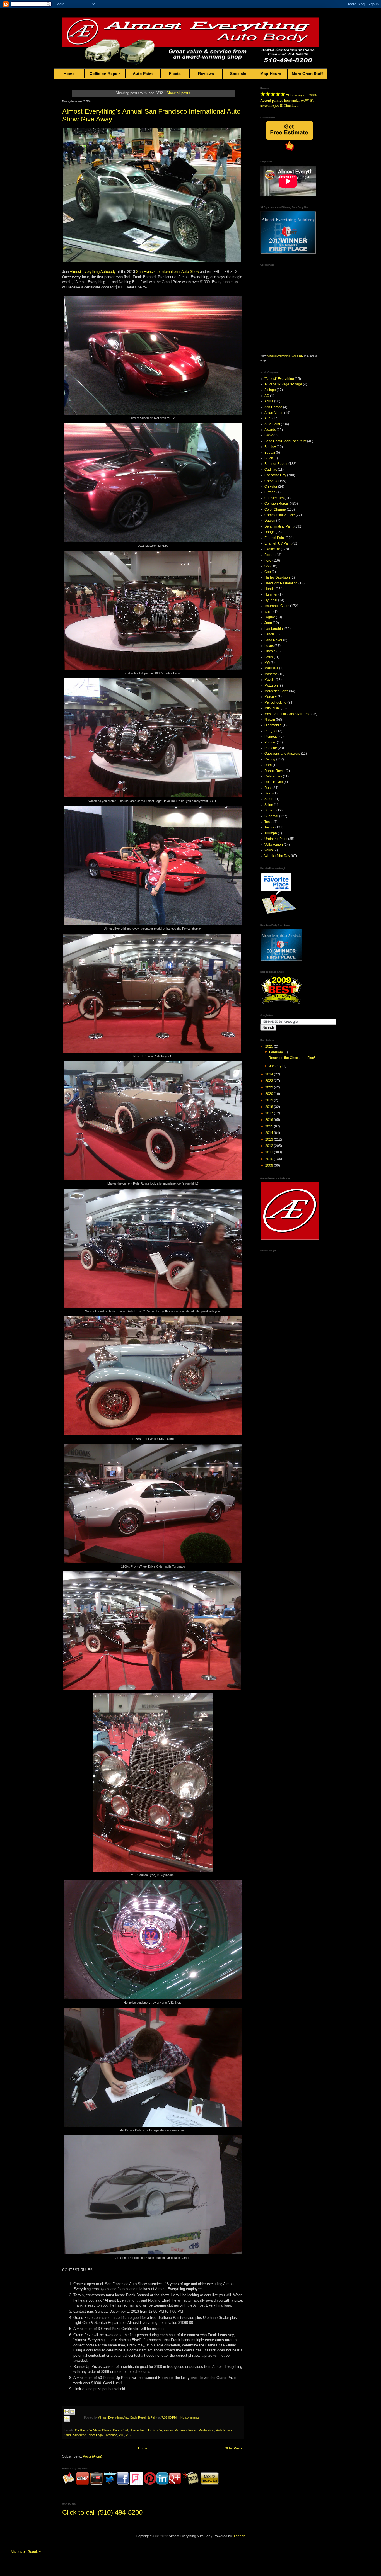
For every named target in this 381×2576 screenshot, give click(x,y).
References (273, 776)
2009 (270, 1165)
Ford (268, 560)
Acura (269, 401)
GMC (268, 566)
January (276, 1066)
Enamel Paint (275, 538)
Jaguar (270, 617)
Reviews (206, 74)
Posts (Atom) (92, 2456)
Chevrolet (272, 481)
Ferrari (168, 2430)
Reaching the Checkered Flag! (292, 1058)
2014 (270, 1133)
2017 (270, 1113)
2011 (270, 1152)
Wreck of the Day (277, 856)
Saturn (269, 799)
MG (267, 663)
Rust (268, 788)
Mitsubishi (272, 708)
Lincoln (270, 651)
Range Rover (275, 771)
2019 (270, 1100)
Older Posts (233, 2448)
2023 (270, 1081)
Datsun (270, 521)
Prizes (193, 2430)
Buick (269, 458)
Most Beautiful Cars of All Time (287, 714)
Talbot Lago (95, 2435)
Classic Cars (111, 2430)
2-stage (270, 390)
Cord (125, 2430)
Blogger (238, 2536)
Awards (270, 430)
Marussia (271, 668)
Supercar (79, 2435)
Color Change (275, 509)
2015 (270, 1126)
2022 (270, 1087)
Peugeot (271, 731)
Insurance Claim (277, 606)
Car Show (94, 2430)
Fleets (175, 74)
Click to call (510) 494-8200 (102, 2512)
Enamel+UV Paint (278, 543)
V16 (121, 2435)
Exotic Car (155, 2430)
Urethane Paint (276, 839)
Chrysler (271, 487)
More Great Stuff (307, 74)
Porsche (271, 748)
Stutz (68, 2435)
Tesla (268, 822)
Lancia (270, 634)
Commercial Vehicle (280, 515)
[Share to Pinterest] (72, 2426)
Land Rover (273, 640)
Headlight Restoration (281, 583)
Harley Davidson (277, 577)
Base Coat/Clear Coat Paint (285, 441)
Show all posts (178, 93)
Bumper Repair (276, 464)
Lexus (269, 646)
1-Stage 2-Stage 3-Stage (283, 384)
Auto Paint (143, 74)
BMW (268, 435)
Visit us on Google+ (26, 2552)
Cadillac (80, 2430)
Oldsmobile (273, 725)
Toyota (269, 827)
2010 (270, 1159)
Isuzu (268, 612)
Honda (270, 589)
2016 (270, 1120)
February (276, 1052)
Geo (268, 572)
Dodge (270, 532)
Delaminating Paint (279, 526)
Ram (268, 765)
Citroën (270, 492)
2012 (270, 1146)
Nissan (270, 720)
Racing (270, 759)
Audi (268, 418)
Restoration (206, 2430)
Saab (268, 793)
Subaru (270, 810)
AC (267, 396)
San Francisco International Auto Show (167, 272)
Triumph (271, 833)
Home (69, 74)
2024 (270, 1074)
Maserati (271, 674)
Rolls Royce (224, 2430)
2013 (270, 1139)
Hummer (271, 594)
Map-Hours (271, 74)
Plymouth (272, 737)
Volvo (269, 850)
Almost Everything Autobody (93, 272)
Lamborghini (274, 629)
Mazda (270, 680)
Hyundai (271, 600)
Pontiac (270, 742)
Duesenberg (138, 2430)
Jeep (268, 623)
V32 (128, 2435)
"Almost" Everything (279, 379)
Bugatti (270, 453)
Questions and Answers (282, 754)
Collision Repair (105, 74)
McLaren (181, 2430)
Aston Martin (274, 413)
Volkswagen (274, 845)
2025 (270, 1046)
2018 (270, 1107)
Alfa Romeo (273, 407)
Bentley (270, 447)
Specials (238, 74)
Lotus (269, 657)
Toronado (111, 2435)
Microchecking (275, 703)
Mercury (271, 697)
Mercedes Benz (276, 691)
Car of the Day (275, 475)
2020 (270, 1094)
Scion (269, 805)
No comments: (190, 2417)
